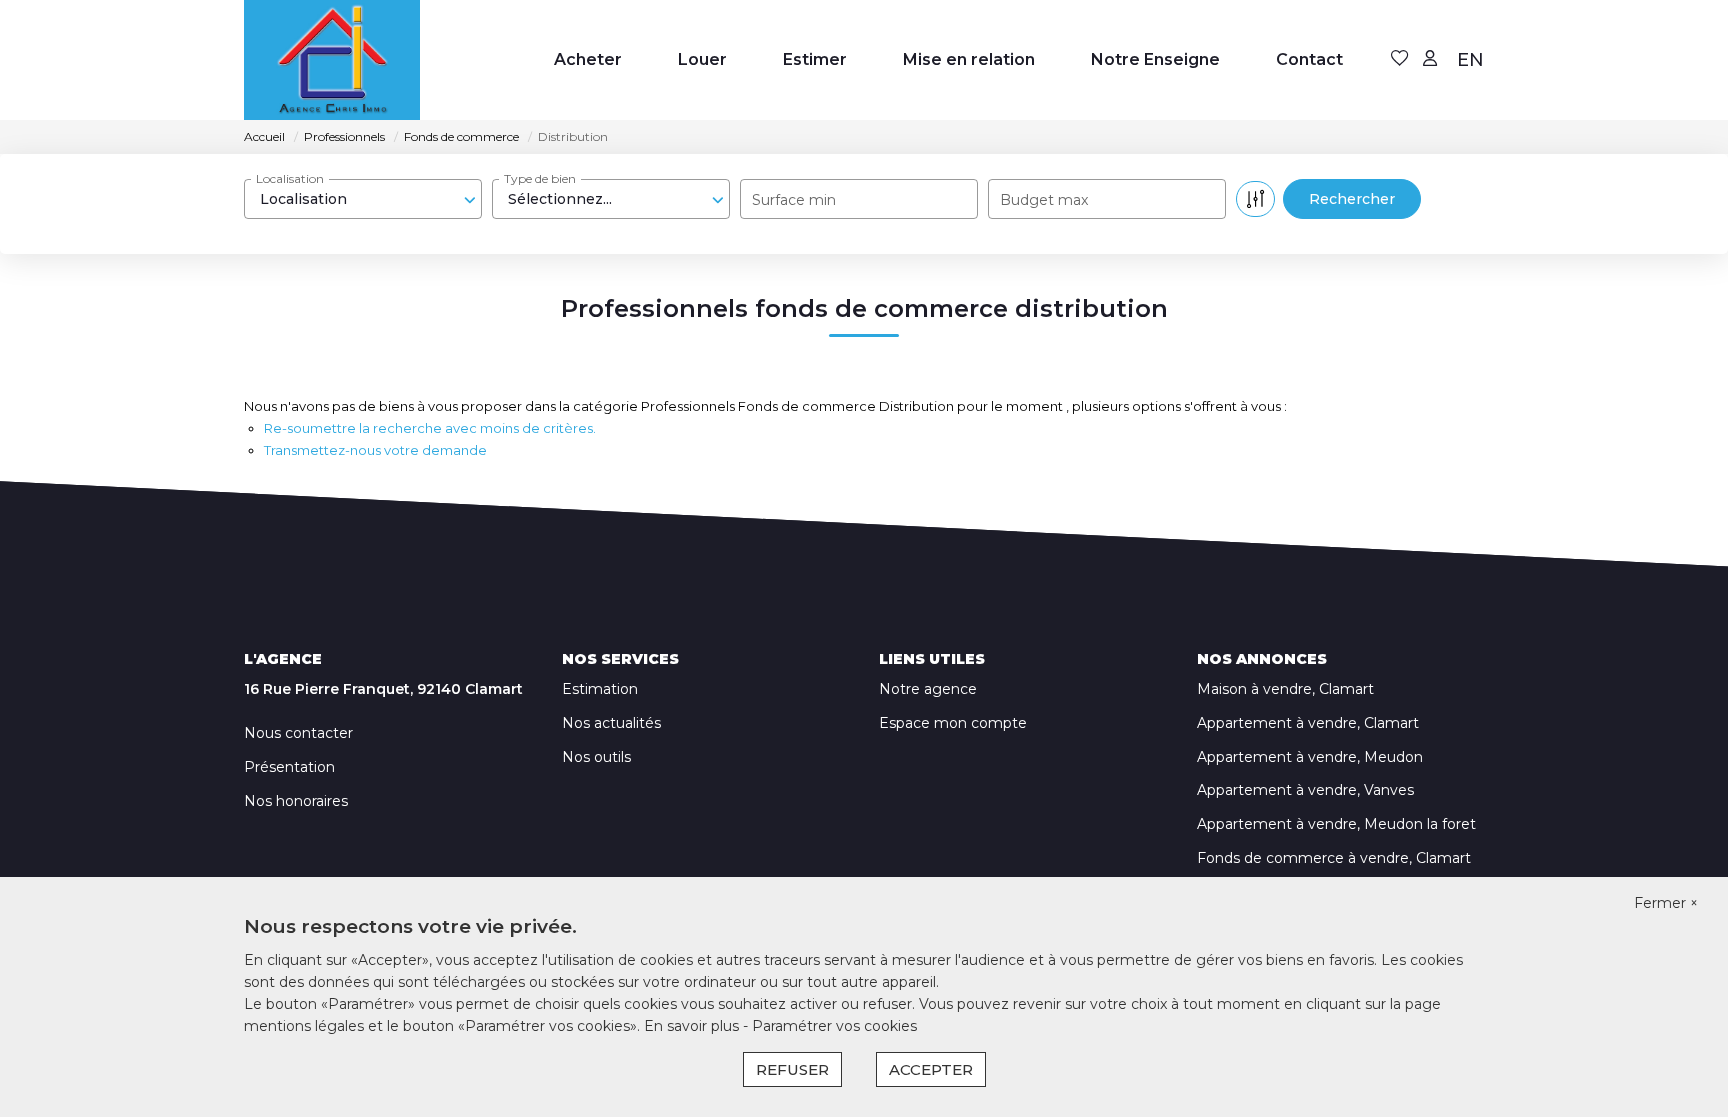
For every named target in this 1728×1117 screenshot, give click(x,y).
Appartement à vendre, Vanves (1305, 790)
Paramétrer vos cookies (834, 1026)
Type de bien (540, 178)
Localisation (290, 178)
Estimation (600, 689)
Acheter (588, 59)
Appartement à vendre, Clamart (1308, 723)
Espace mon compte (953, 723)
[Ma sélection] (1400, 59)
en (1470, 60)
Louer (702, 59)
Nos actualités (611, 723)
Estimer (815, 59)
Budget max (1044, 200)
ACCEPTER (931, 1069)
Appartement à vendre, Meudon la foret (1336, 824)
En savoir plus (693, 1026)
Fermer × (1666, 903)
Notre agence (928, 689)
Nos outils (596, 757)
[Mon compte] (1430, 59)
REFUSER (792, 1069)
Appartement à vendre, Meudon (1310, 757)
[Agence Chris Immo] (332, 60)
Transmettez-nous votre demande (375, 450)
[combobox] (363, 199)
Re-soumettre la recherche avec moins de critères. (430, 428)
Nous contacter (298, 733)
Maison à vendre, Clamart (1285, 689)
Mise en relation (969, 59)
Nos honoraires (296, 801)
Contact (1309, 59)
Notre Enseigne (1155, 59)
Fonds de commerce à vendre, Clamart (1334, 858)
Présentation (289, 767)
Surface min (794, 200)
